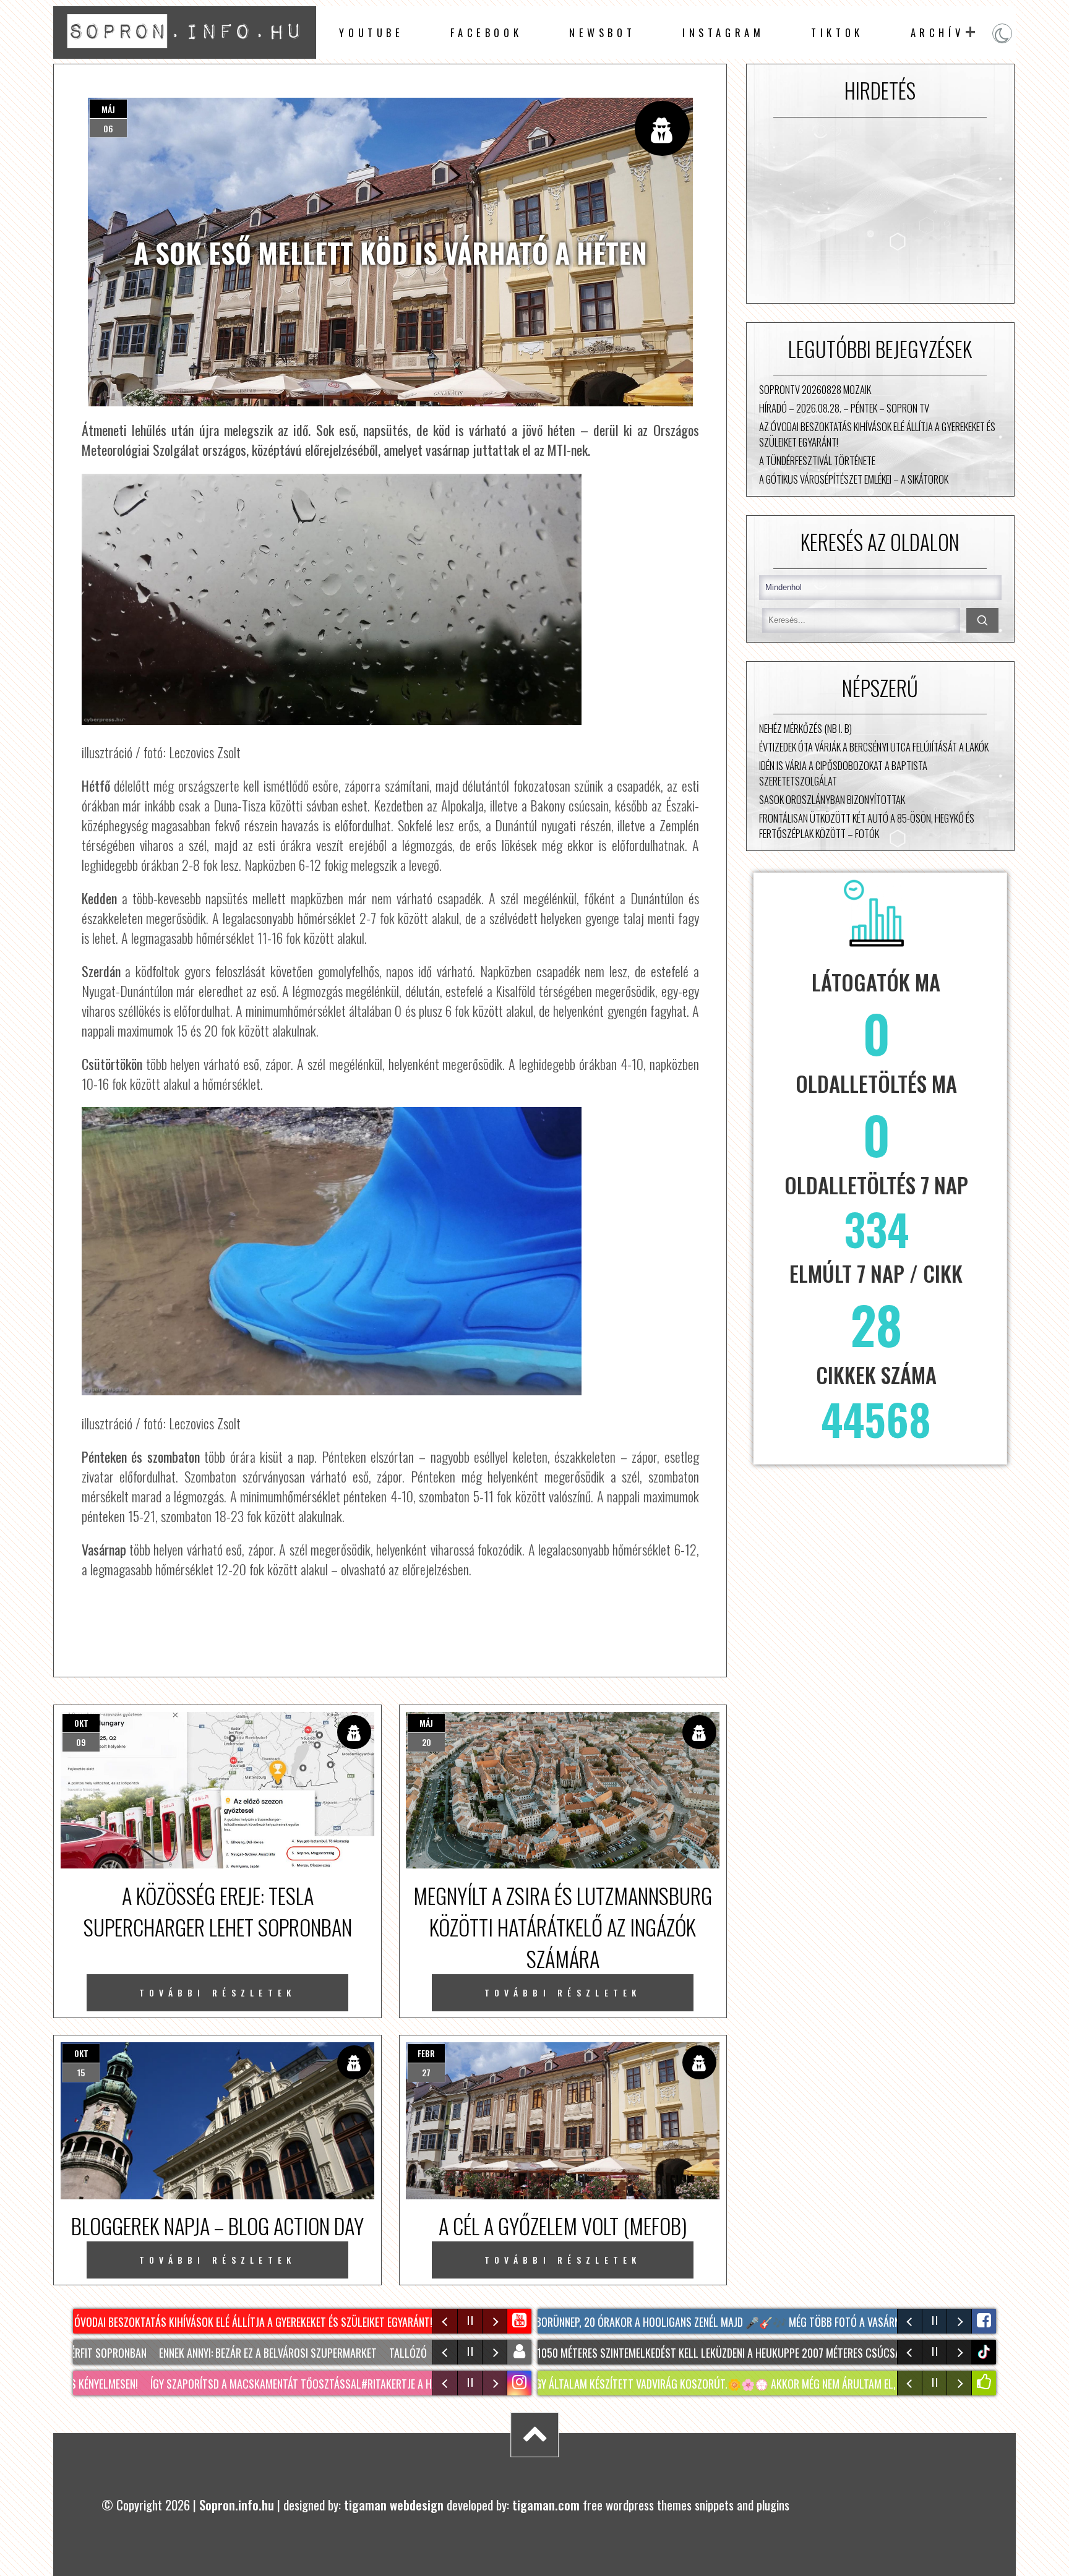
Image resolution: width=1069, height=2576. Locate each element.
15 (81, 2072)
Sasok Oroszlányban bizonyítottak (832, 799)
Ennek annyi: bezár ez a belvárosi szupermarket (242, 2353)
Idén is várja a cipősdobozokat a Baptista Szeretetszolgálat (843, 773)
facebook (486, 32)
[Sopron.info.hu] (184, 53)
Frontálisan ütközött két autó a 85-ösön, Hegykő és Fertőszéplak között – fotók (867, 826)
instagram (723, 32)
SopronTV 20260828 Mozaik (815, 389)
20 (427, 1742)
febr (426, 2053)
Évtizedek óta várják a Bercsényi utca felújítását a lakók (874, 747)
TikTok (837, 32)
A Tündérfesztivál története (817, 460)
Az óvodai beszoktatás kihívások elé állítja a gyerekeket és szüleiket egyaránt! (877, 434)
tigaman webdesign (394, 2505)
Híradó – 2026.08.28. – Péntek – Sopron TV (844, 408)
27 (426, 2072)
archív (938, 32)
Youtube (371, 32)
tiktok (985, 2352)
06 (108, 128)
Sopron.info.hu (237, 2505)
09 (81, 1742)
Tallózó (382, 2353)
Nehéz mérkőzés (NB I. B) (805, 728)
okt (81, 1723)
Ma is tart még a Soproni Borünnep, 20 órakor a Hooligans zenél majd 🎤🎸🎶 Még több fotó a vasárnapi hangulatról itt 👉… (696, 2322)
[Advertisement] (880, 210)
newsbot (602, 32)
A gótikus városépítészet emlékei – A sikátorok (854, 479)
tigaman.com (546, 2505)
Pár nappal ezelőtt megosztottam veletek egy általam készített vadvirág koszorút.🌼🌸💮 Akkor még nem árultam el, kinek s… (595, 2384)
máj (108, 109)
